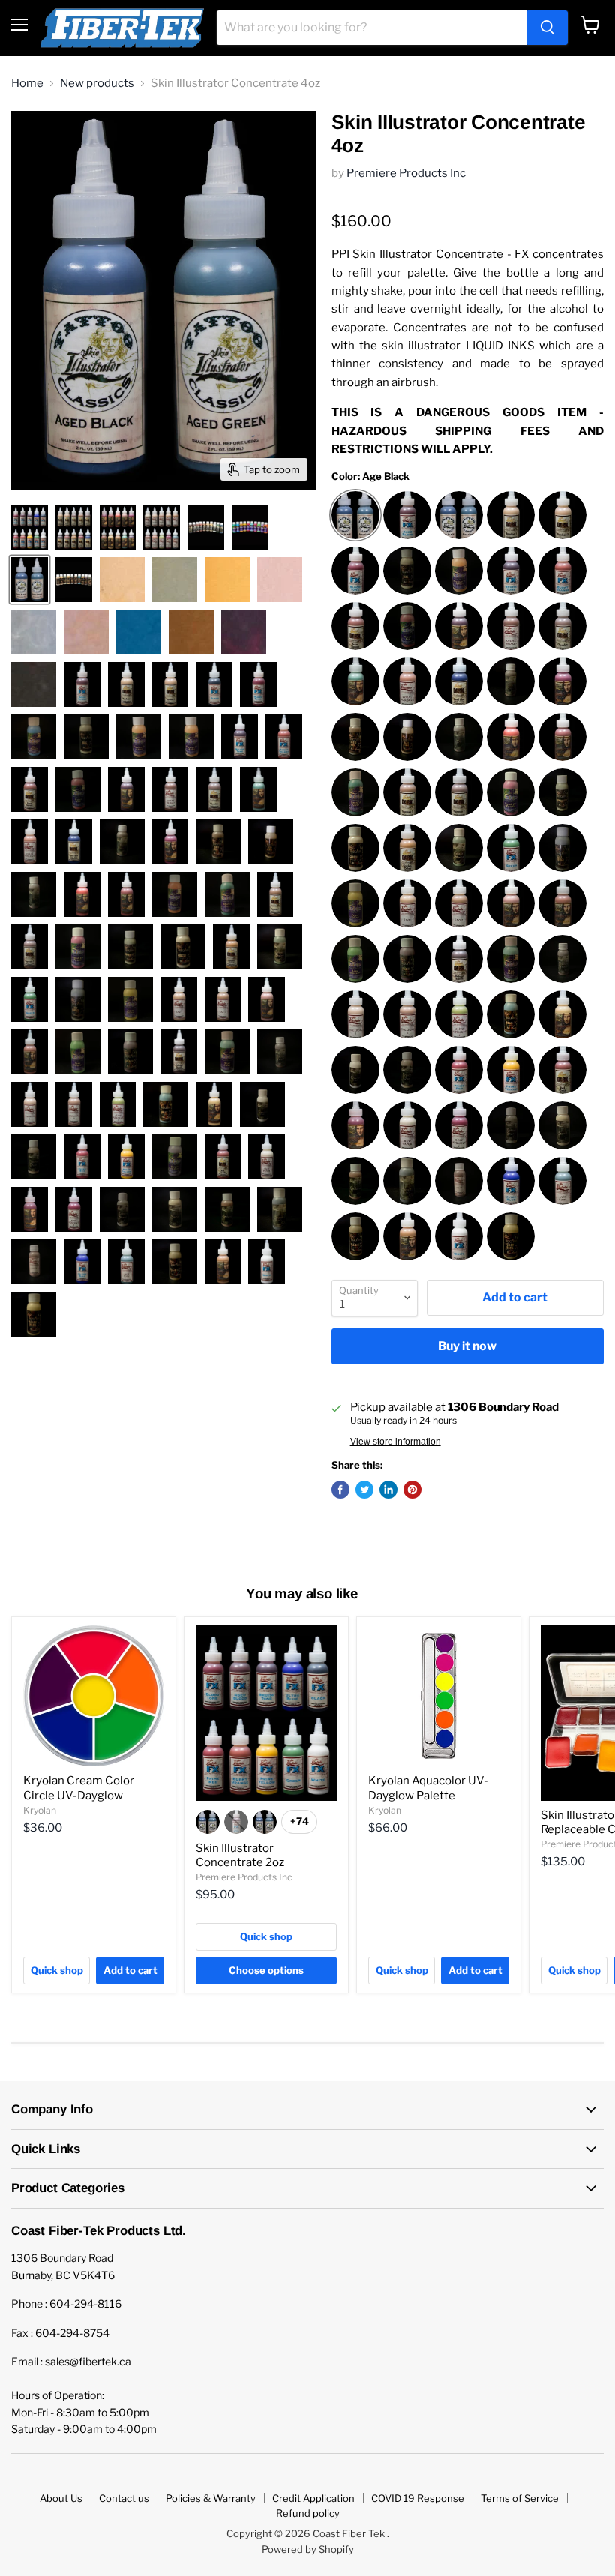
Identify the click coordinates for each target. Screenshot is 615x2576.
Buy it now (467, 1346)
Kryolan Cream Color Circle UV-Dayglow (79, 1788)
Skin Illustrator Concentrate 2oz (240, 1856)
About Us (61, 2498)
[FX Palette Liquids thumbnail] (30, 527)
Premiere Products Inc (406, 173)
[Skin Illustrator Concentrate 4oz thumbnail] (74, 527)
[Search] (547, 28)
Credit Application (313, 2498)
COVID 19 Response (418, 2498)
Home (27, 84)
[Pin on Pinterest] (412, 1490)
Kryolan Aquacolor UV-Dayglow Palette (428, 1788)
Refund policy (308, 2513)
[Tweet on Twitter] (364, 1490)
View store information (396, 1442)
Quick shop (57, 1970)
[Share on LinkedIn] (388, 1490)
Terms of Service (520, 2498)
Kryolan (40, 1810)
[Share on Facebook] (340, 1490)
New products (97, 84)
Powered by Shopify (308, 2549)
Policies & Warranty (211, 2498)
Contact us (124, 2498)
